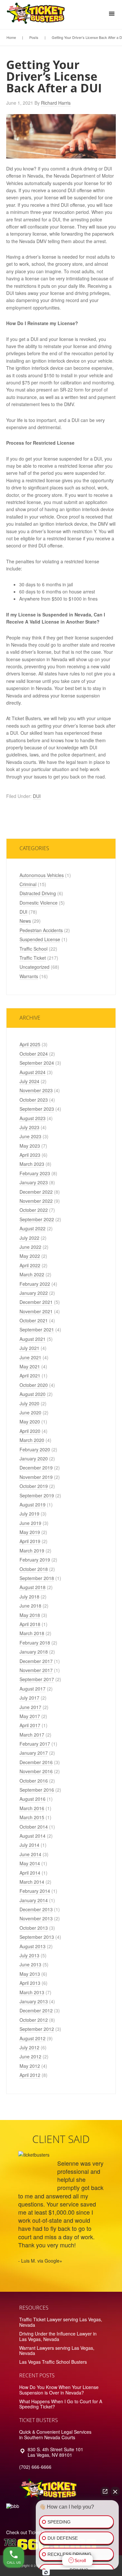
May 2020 (30, 1422)
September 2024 (37, 1063)
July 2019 (29, 1514)
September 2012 (37, 2029)
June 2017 (30, 1707)
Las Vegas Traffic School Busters (53, 2362)
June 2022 (30, 1247)
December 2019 (36, 1468)
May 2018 (30, 1615)
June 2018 (30, 1606)
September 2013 (37, 1937)
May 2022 (30, 1256)
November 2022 (36, 1201)
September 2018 (37, 1578)
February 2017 (35, 1744)
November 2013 (36, 1918)
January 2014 (34, 1900)
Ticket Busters (37, 15)
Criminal (28, 884)
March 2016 (32, 1808)
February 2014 (35, 1891)
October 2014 (34, 1827)
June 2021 (30, 1357)
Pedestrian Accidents (41, 930)
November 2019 (36, 1477)
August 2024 (33, 1072)
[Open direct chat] (105, 2491)
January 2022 (34, 1293)
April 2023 (30, 1155)
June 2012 (30, 2056)
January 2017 (34, 1753)
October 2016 (34, 1781)
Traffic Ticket (33, 958)
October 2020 (34, 1385)
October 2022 (34, 1210)
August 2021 (33, 1339)
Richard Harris (56, 103)
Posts (34, 37)
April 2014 (30, 1873)
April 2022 (30, 1265)
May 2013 (30, 1974)
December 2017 (36, 1661)
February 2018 (35, 1643)
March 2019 (32, 1551)
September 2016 (37, 1790)
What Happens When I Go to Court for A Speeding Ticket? (61, 2404)
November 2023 (36, 1090)
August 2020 (33, 1394)
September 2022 (37, 1219)
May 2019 (30, 1532)
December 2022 (36, 1192)
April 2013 (30, 1983)
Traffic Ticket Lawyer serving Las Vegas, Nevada (61, 2322)
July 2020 (29, 1403)
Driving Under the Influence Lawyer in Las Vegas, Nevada (58, 2336)
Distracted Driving (38, 893)
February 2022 (35, 1284)
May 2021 (30, 1366)
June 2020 (30, 1412)
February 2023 (35, 1173)
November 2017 (36, 1670)
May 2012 (30, 2066)
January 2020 (34, 1458)
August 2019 (33, 1505)
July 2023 (29, 1127)
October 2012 (34, 2020)
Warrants (29, 976)
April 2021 (30, 1376)
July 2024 (29, 1081)
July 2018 (29, 1597)
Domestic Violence (39, 903)
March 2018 (32, 1633)
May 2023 (30, 1146)
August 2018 (33, 1587)
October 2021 (34, 1320)
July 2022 (29, 1238)
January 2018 (34, 1652)
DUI (37, 796)
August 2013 (33, 1946)
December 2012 (36, 2010)
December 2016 (36, 1762)
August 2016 (33, 1799)
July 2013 (29, 1955)
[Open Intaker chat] (46, 2572)
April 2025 (30, 1044)
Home (11, 37)
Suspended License (40, 939)
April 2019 (30, 1541)
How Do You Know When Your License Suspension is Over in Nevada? (59, 2390)
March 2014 (32, 1882)
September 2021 (37, 1329)
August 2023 (33, 1118)
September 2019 (37, 1495)
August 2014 (33, 1836)
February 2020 (35, 1449)
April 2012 (30, 2075)
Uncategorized (34, 967)
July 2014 (29, 1845)
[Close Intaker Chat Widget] (115, 2491)
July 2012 (29, 2047)
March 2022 (32, 1274)
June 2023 (30, 1136)
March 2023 (32, 1164)
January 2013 (34, 2001)
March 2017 (32, 1735)
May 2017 (30, 1716)
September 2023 (37, 1109)
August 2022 (33, 1228)
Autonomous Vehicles (42, 875)
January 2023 (34, 1182)
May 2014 (30, 1863)
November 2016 (36, 1771)
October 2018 (34, 1569)
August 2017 (33, 1689)
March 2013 (32, 1992)
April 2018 (30, 1624)
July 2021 (29, 1348)
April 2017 (30, 1725)
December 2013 (36, 1909)
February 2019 (35, 1560)
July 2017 (29, 1698)
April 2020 (30, 1431)
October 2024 (34, 1054)
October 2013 (34, 1928)
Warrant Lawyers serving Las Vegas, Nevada (57, 2351)
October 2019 (34, 1486)
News (25, 921)
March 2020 (32, 1440)
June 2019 (30, 1523)
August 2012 (33, 2038)
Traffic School (34, 949)
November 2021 (36, 1311)
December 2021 (36, 1302)
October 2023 (34, 1100)
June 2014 (30, 1854)
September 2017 (37, 1679)
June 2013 (30, 1964)
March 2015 (32, 1817)
